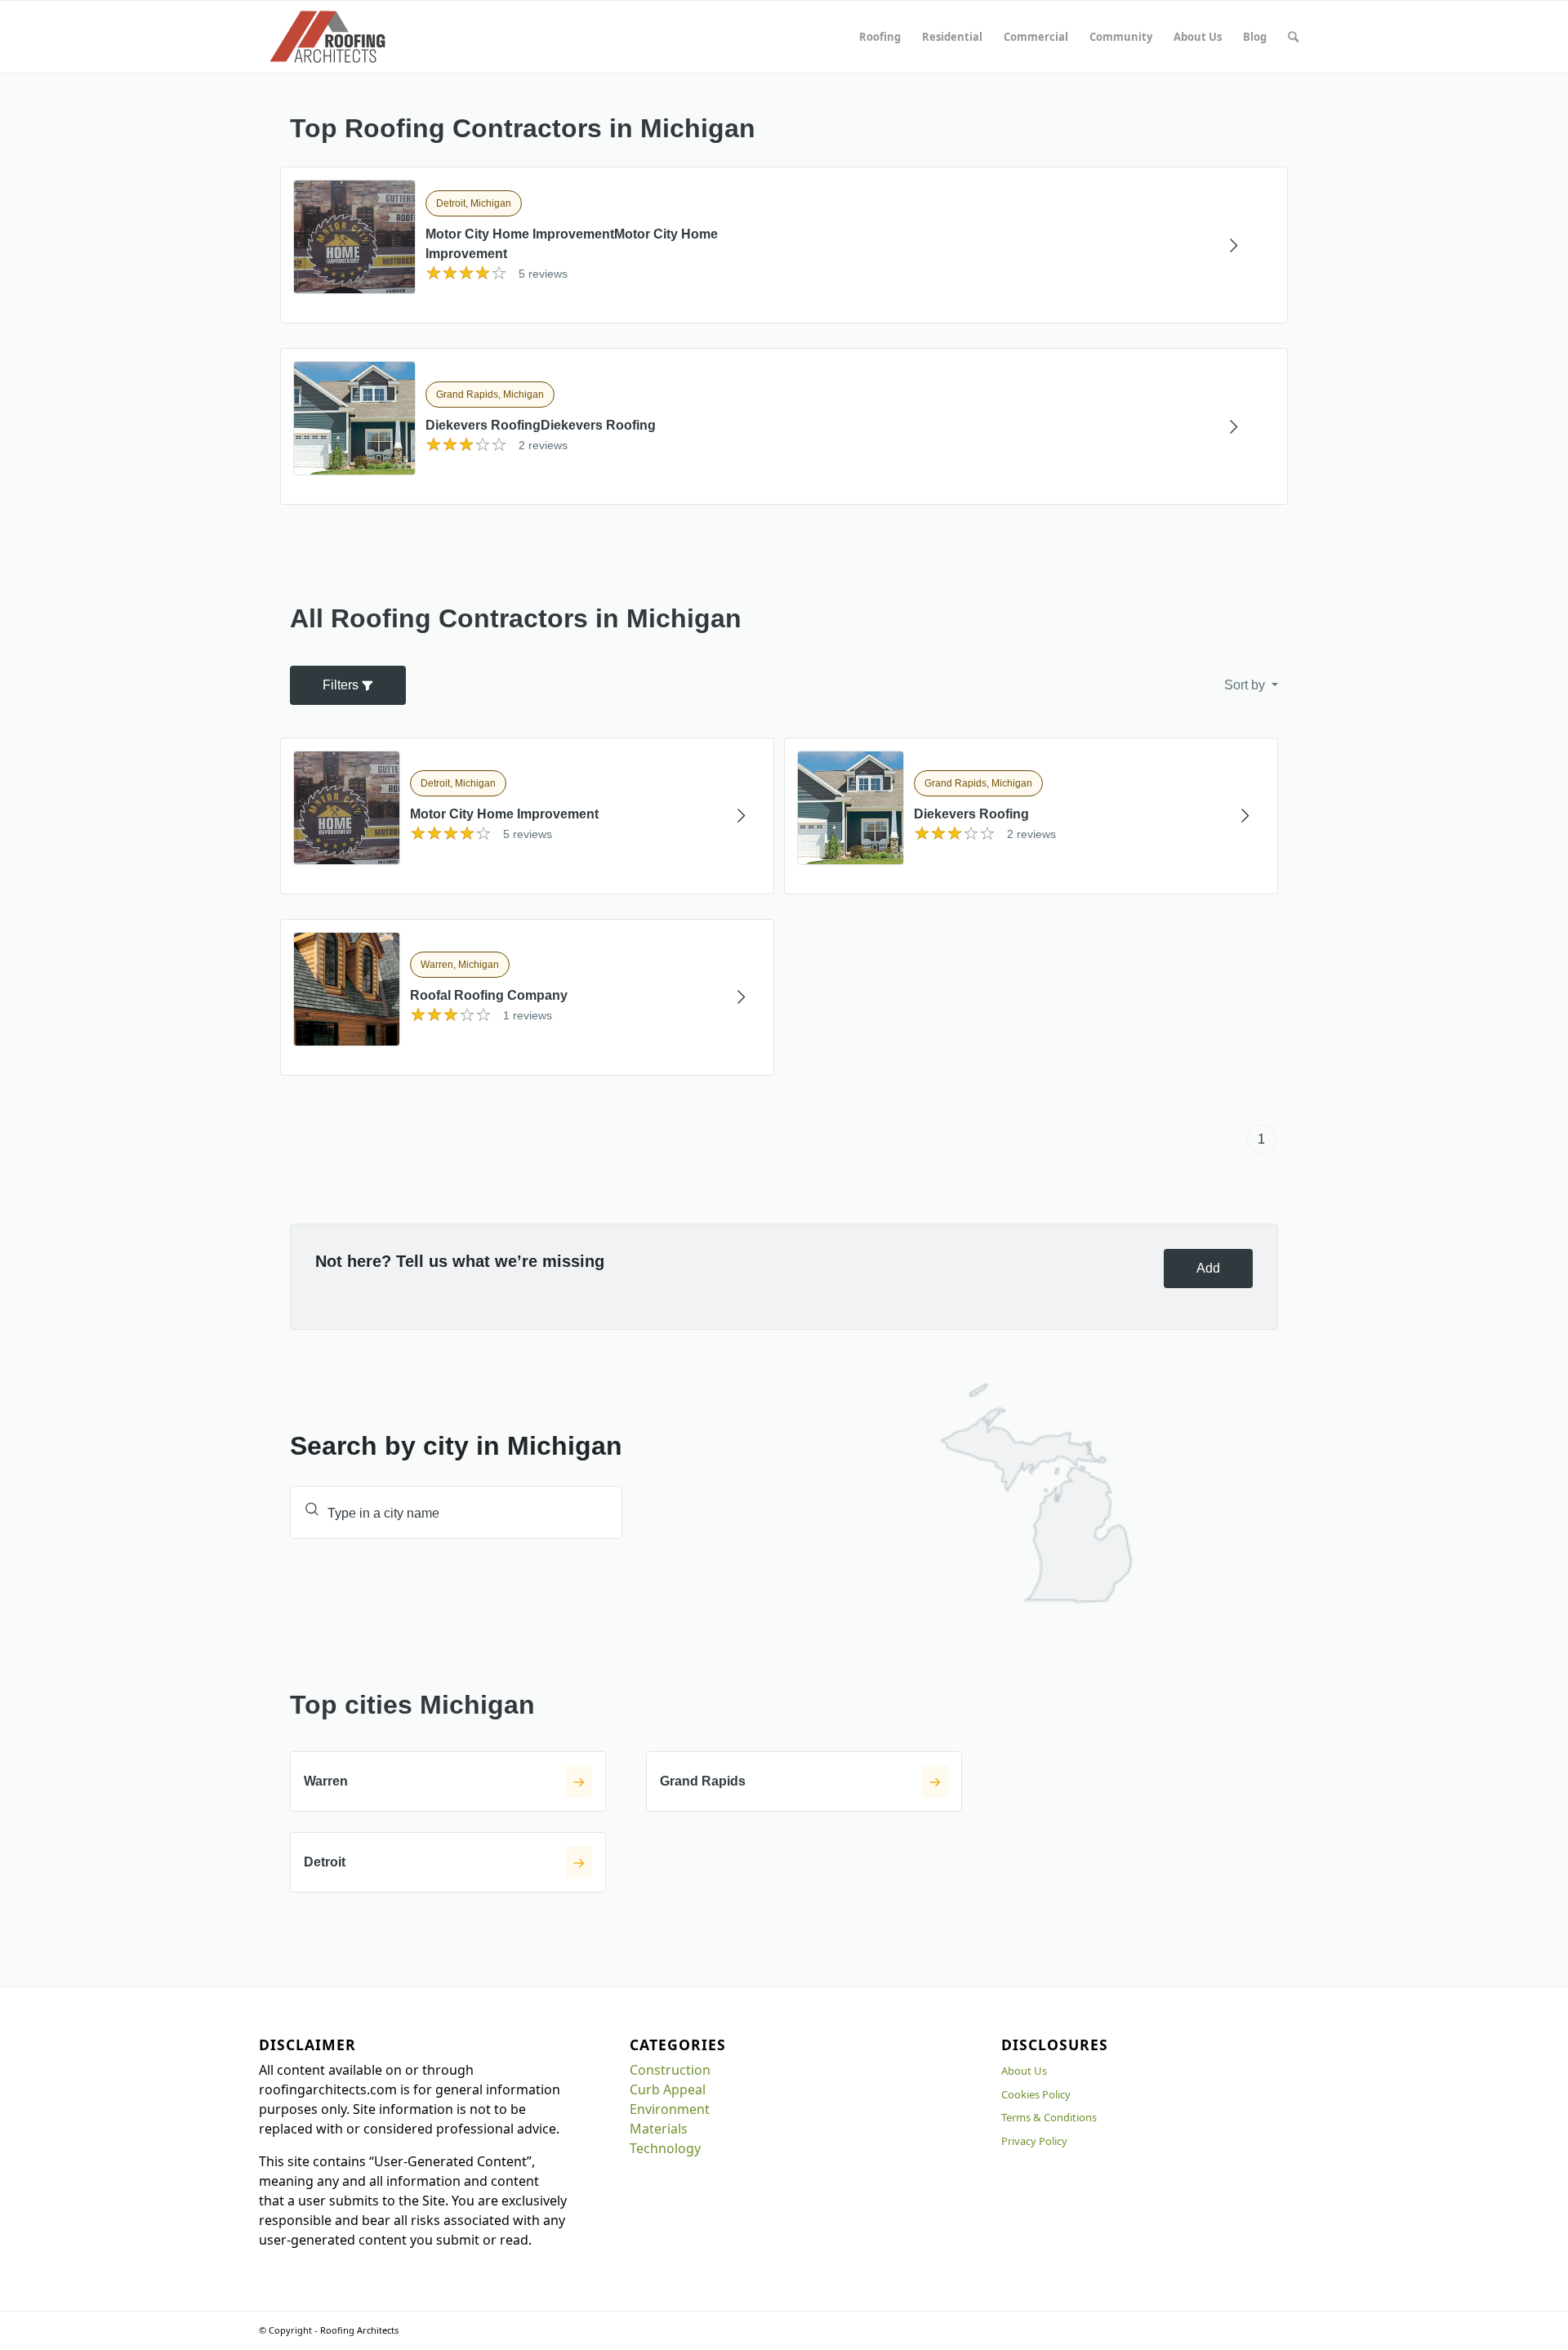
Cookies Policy (1036, 2094)
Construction (670, 2070)
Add (1208, 1268)
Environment (670, 2109)
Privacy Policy (1034, 2141)
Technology (665, 2148)
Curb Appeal (668, 2089)
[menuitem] (880, 37)
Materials (659, 2129)
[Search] (1293, 37)
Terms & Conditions (1049, 2117)
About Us (1024, 2071)
